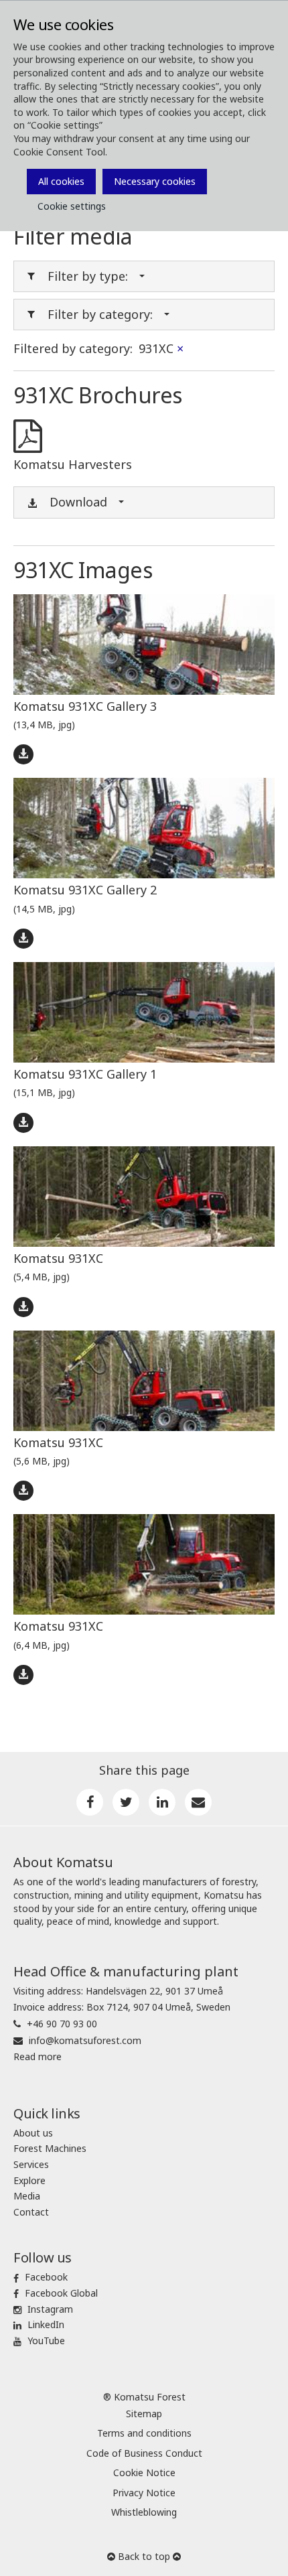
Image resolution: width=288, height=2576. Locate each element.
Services (31, 2164)
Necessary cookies (155, 181)
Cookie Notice (144, 2472)
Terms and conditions (144, 2433)
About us (33, 2133)
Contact (31, 2212)
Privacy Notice (144, 2493)
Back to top (144, 2556)
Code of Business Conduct (144, 2453)
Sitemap (144, 2414)
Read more (38, 2056)
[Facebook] (90, 1802)
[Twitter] (126, 1802)
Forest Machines (50, 2148)
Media (27, 2196)
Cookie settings (72, 206)
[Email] (198, 1802)
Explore (29, 2180)
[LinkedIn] (162, 1802)
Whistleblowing (144, 2512)
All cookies (61, 181)
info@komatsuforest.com (85, 2040)
